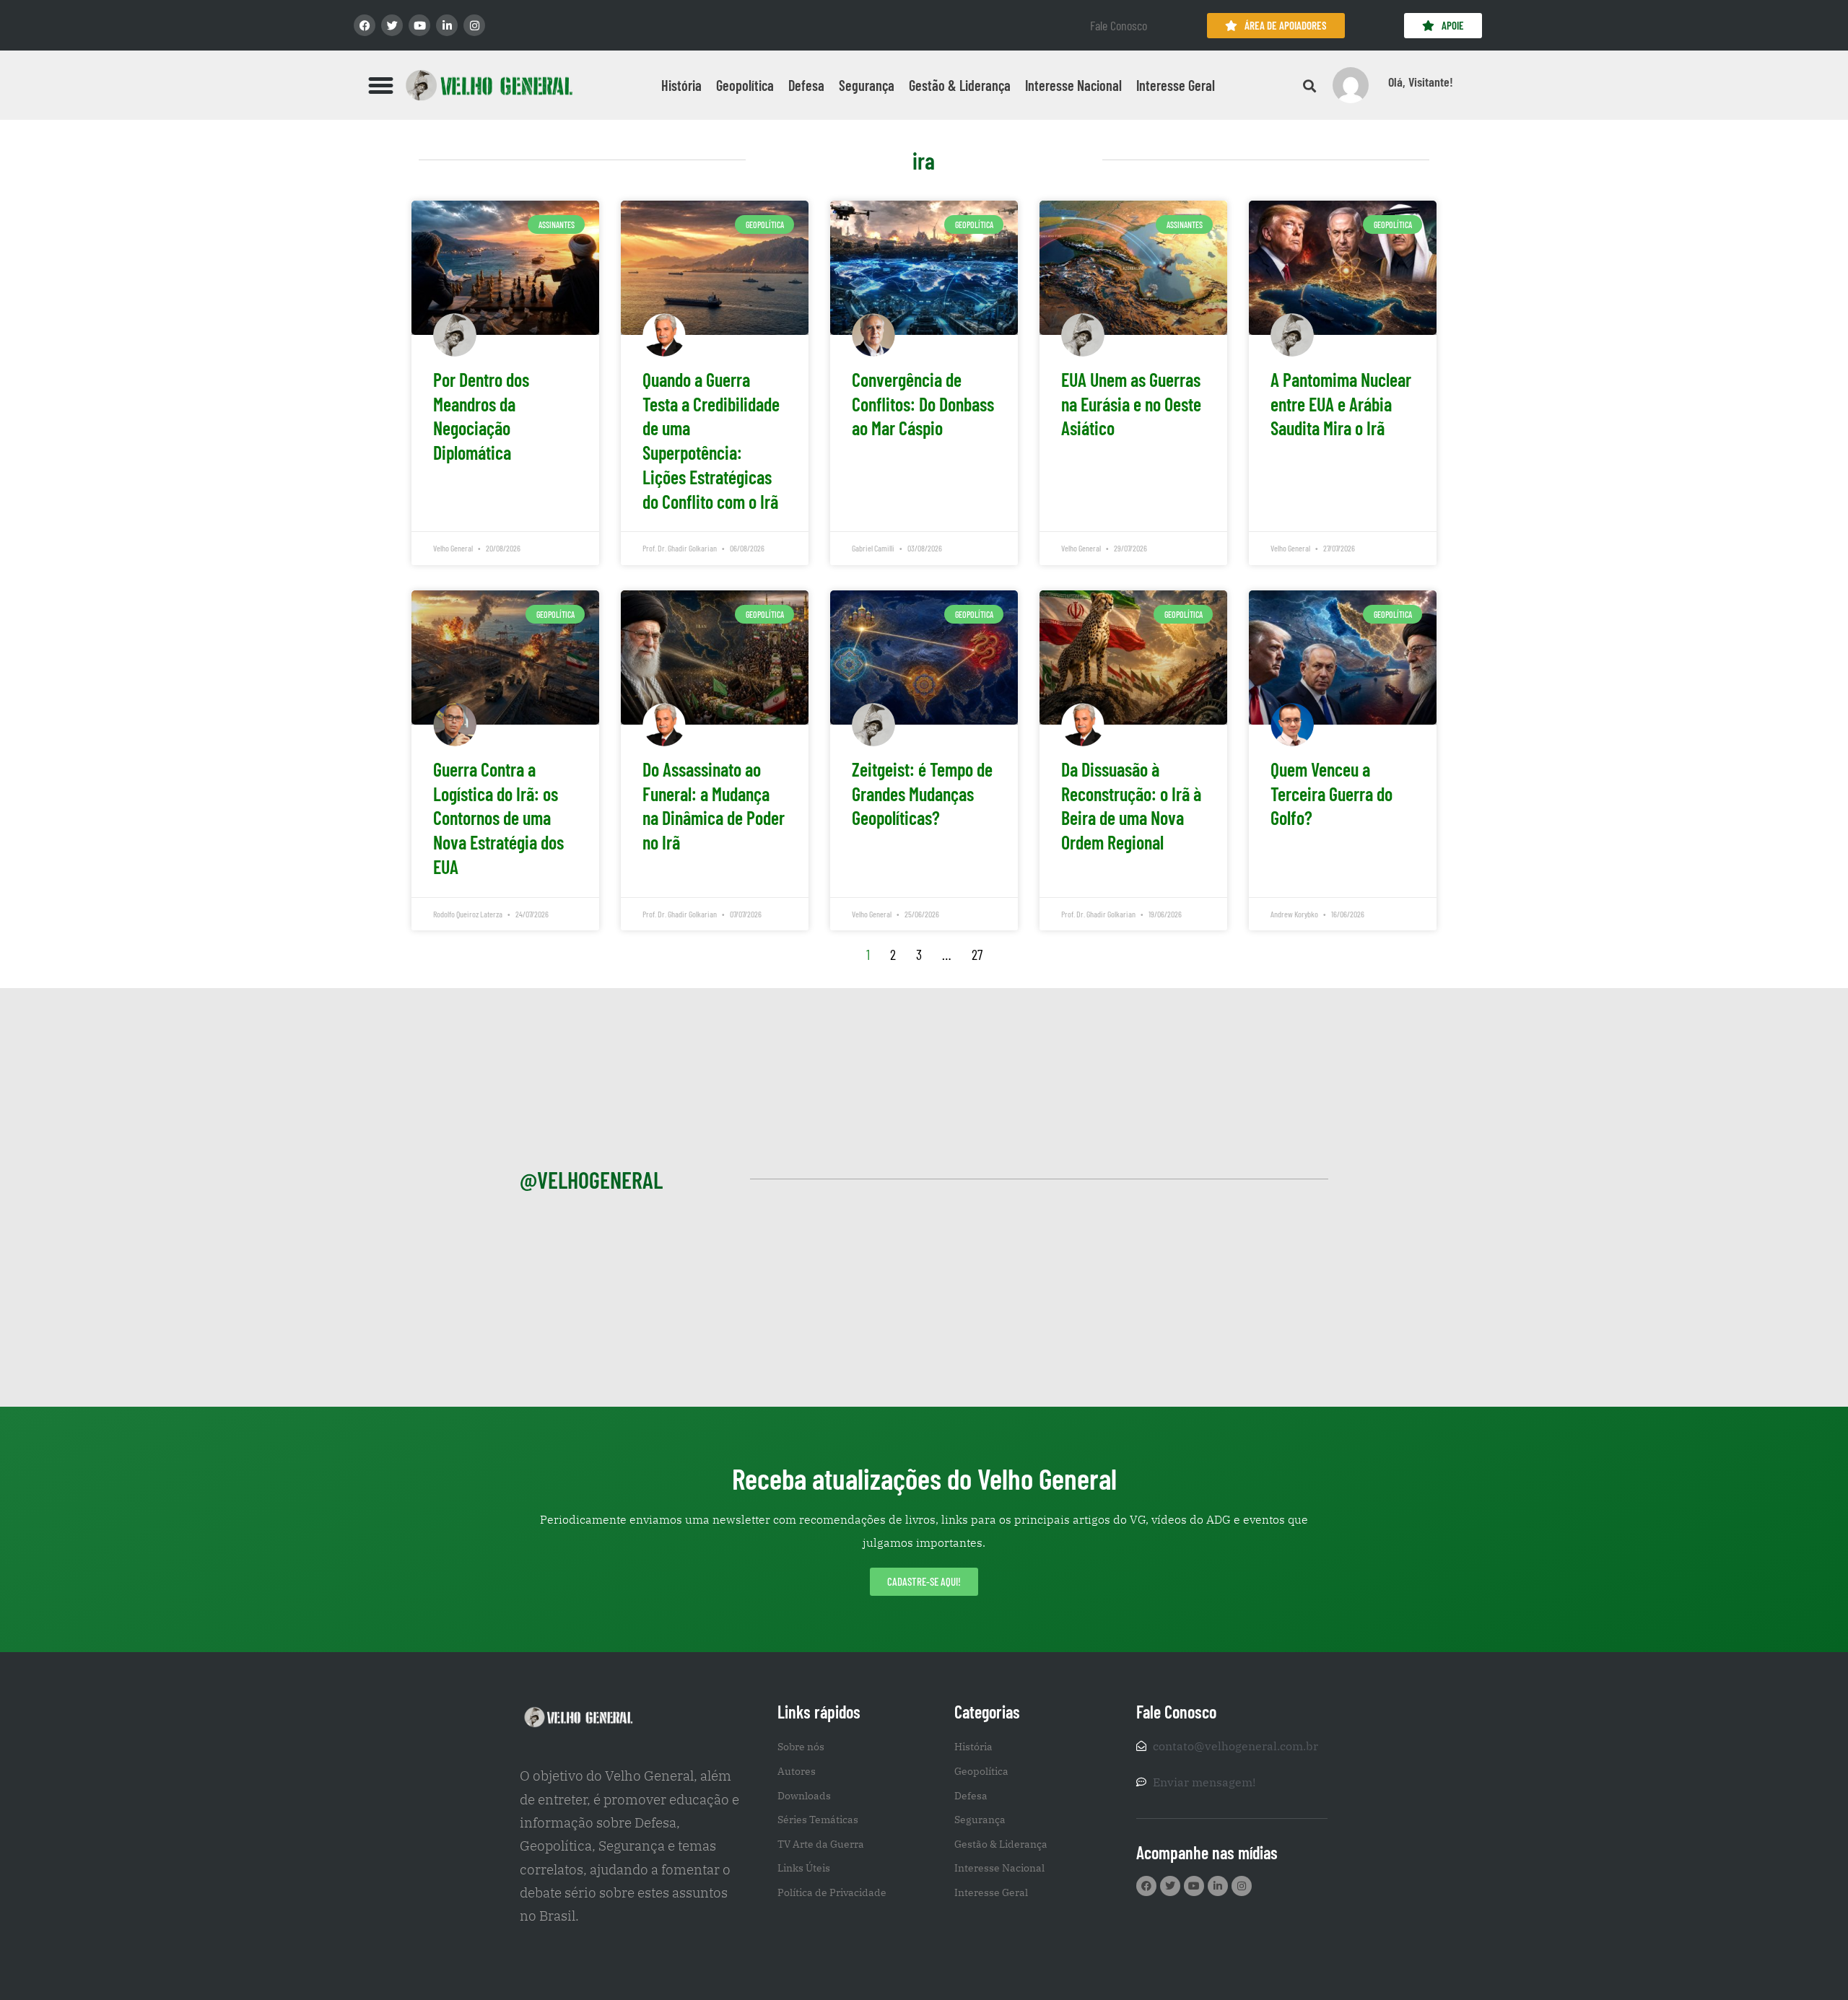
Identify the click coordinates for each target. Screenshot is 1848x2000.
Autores (797, 1771)
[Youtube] (419, 25)
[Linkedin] (447, 25)
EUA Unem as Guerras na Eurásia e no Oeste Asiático (1131, 404)
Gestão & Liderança (960, 85)
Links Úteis (804, 1868)
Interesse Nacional (1073, 85)
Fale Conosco (1119, 25)
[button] (381, 85)
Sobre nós (801, 1747)
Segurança (867, 85)
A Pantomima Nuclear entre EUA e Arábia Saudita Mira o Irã (1341, 404)
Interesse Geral (1176, 85)
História (681, 85)
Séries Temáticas (818, 1820)
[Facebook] (365, 25)
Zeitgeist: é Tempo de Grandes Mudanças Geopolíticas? (922, 794)
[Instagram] (474, 25)
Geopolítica (745, 85)
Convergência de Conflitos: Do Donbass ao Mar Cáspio (923, 404)
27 (977, 954)
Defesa (806, 85)
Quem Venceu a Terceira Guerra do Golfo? (1331, 794)
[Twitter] (392, 25)
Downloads (804, 1796)
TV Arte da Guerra (821, 1844)
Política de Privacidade (832, 1892)
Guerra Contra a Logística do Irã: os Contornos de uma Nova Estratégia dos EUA (498, 818)
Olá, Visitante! (1421, 82)
